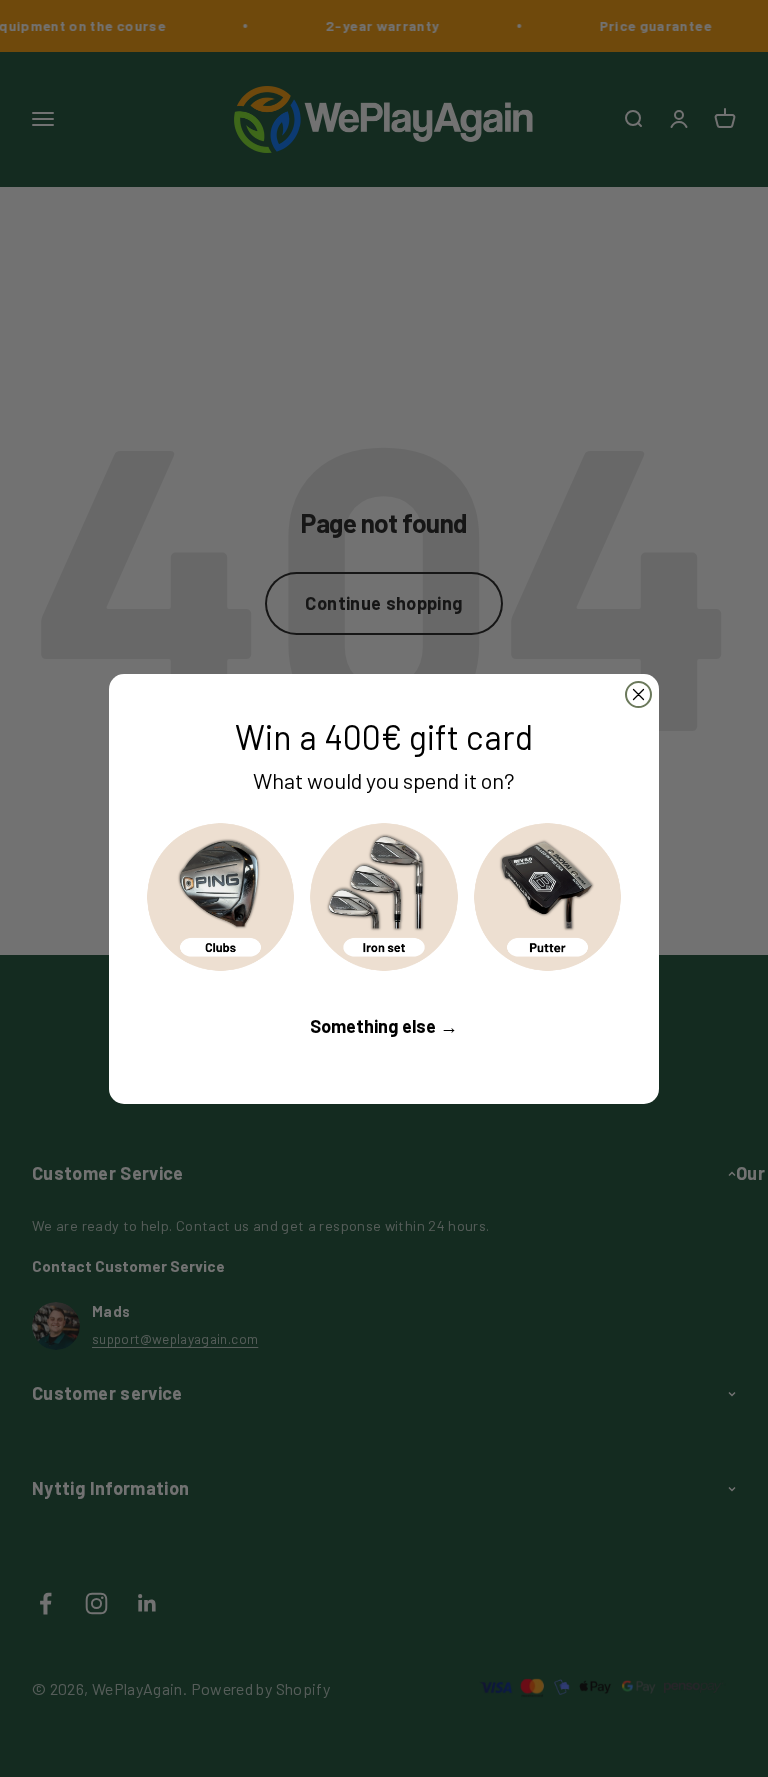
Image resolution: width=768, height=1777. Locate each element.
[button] (220, 896)
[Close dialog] (638, 694)
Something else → (384, 1026)
